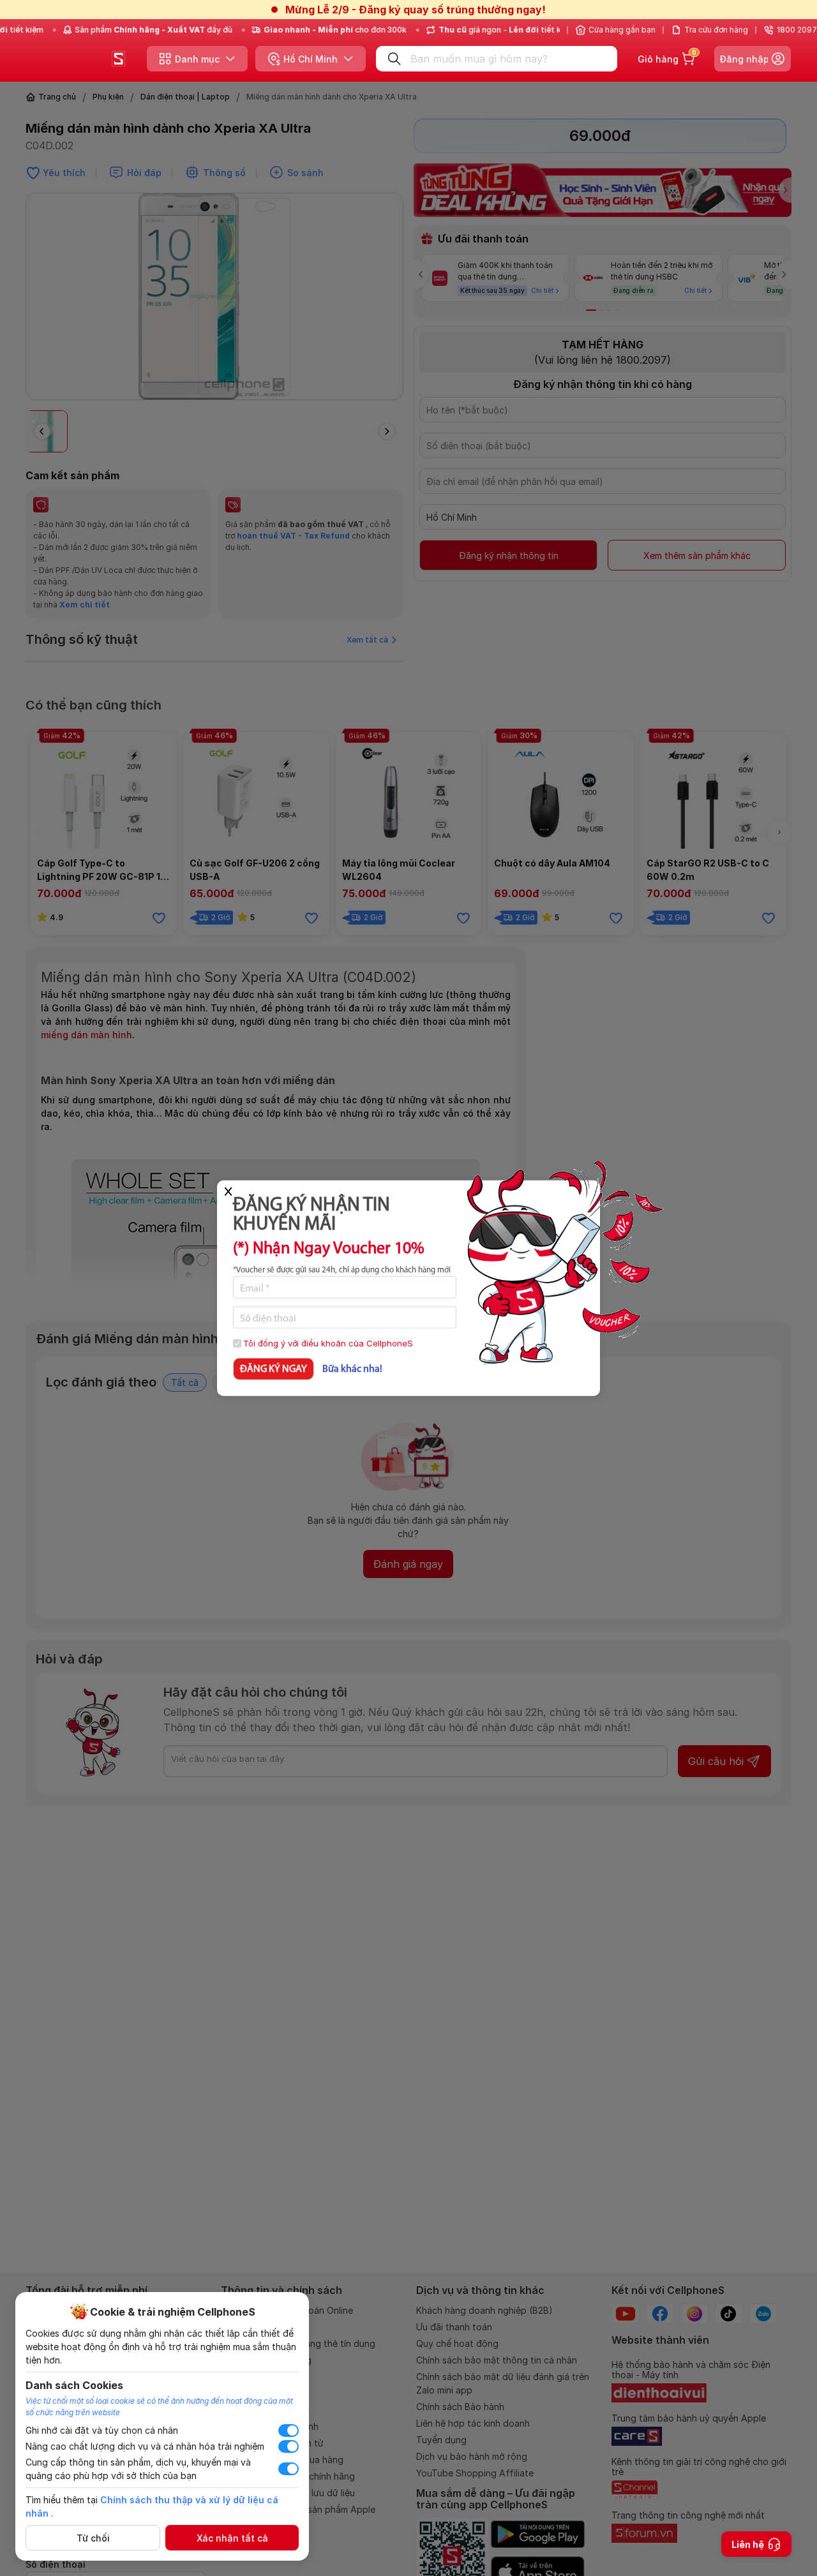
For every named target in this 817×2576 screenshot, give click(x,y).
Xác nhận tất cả (232, 2538)
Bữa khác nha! (352, 1369)
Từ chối (93, 2538)
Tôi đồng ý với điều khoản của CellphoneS (328, 1343)
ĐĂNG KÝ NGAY (274, 1369)
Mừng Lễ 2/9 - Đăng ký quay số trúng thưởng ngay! (416, 10)
